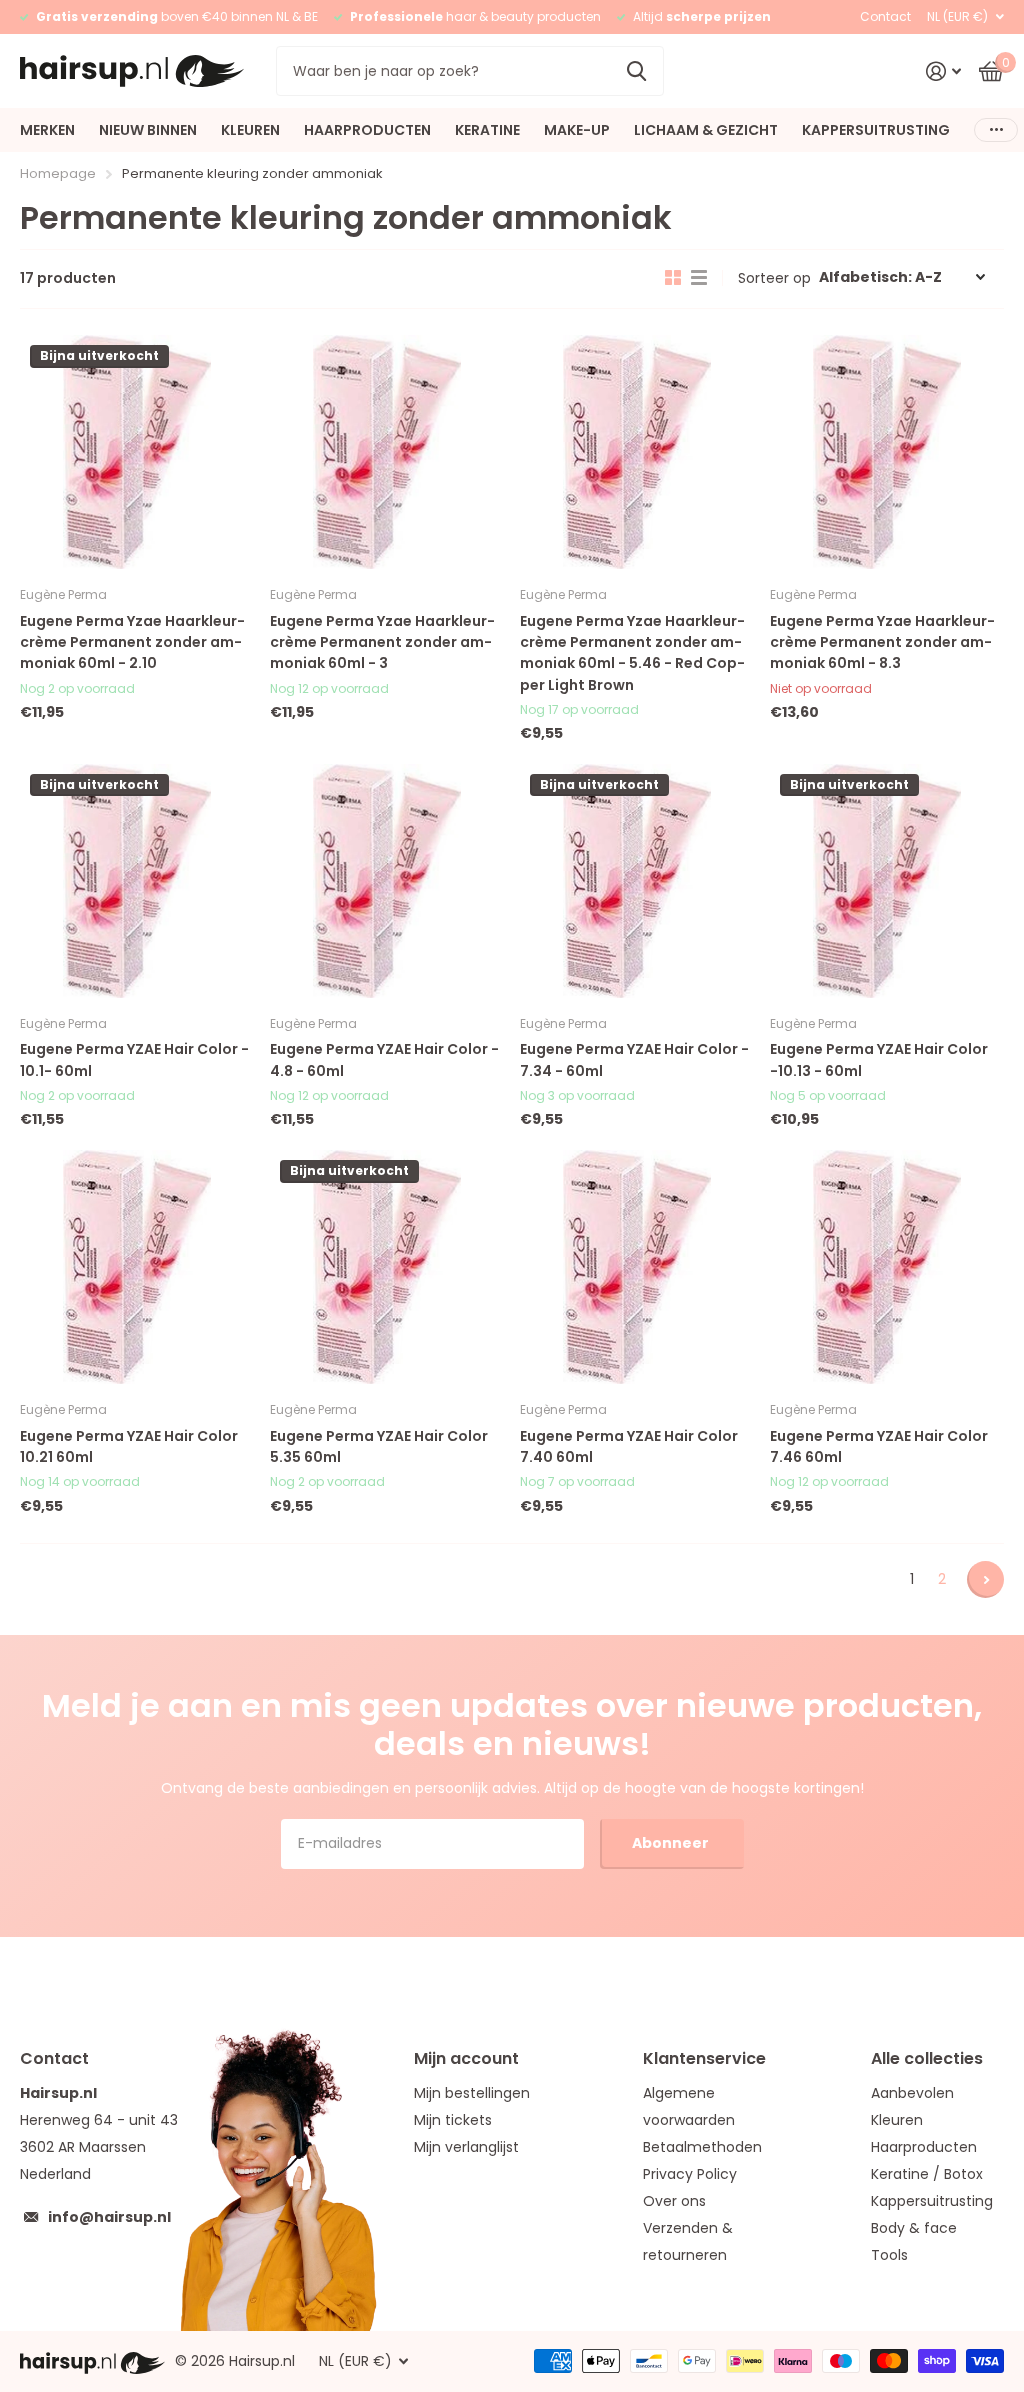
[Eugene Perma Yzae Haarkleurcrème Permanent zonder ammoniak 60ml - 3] (387, 452)
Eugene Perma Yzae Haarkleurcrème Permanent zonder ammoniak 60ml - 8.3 (882, 642)
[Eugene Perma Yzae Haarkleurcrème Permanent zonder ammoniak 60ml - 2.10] (137, 452)
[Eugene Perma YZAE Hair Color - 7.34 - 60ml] (637, 881)
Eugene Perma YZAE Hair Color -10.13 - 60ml (879, 1059)
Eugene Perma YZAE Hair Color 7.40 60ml (629, 1446)
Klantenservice (704, 2058)
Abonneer (672, 1843)
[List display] (699, 278)
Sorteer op (774, 278)
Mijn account (466, 2058)
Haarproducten (924, 2147)
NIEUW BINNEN (148, 130)
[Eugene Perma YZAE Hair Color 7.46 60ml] (887, 1267)
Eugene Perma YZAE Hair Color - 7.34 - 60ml (634, 1059)
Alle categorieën (47, 130)
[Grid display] (673, 278)
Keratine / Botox (927, 2174)
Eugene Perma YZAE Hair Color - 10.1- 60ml (134, 1059)
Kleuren (897, 2120)
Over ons (674, 2201)
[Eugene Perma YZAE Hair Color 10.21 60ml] (137, 1267)
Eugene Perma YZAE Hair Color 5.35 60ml (379, 1446)
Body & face (914, 2228)
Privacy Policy (690, 2174)
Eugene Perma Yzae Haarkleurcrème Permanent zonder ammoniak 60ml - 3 (382, 642)
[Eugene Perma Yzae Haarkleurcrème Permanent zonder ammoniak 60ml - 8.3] (887, 452)
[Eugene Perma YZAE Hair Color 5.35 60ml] (387, 1267)
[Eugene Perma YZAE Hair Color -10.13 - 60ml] (887, 881)
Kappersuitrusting (932, 2201)
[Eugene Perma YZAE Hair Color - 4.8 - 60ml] (387, 881)
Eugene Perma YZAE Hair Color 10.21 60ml (129, 1446)
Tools (889, 2255)
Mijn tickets (453, 2120)
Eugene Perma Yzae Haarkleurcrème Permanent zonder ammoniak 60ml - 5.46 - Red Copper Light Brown (632, 653)
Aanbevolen (912, 2093)
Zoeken (636, 71)
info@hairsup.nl (109, 2217)
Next (985, 1579)
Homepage (58, 173)
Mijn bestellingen (472, 2093)
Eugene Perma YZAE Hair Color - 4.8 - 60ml (384, 1059)
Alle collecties (927, 2058)
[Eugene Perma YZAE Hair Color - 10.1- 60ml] (137, 881)
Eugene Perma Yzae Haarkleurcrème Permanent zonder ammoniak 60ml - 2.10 (132, 642)
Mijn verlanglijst (466, 2147)
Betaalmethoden (702, 2147)
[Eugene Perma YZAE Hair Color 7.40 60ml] (637, 1267)
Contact (885, 16)
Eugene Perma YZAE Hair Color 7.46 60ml (879, 1446)
